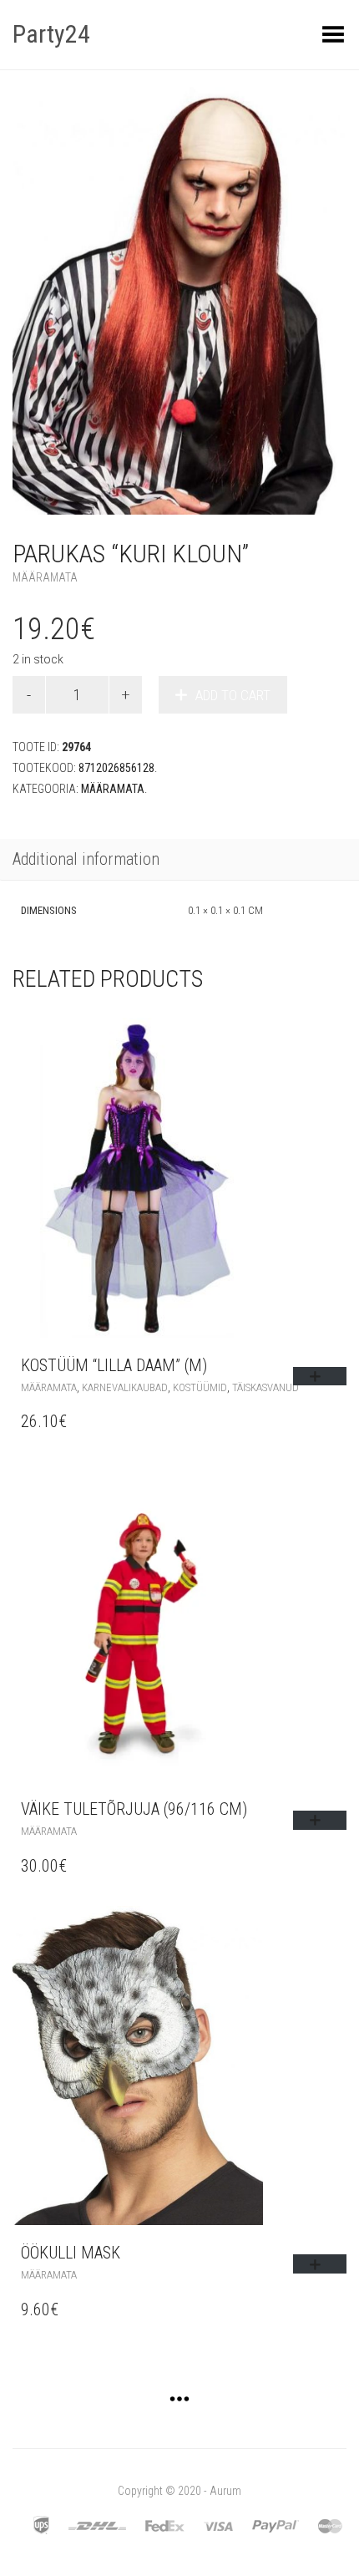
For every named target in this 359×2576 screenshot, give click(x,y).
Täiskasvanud (265, 1387)
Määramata (45, 577)
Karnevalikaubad (125, 1387)
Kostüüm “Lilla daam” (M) (114, 1365)
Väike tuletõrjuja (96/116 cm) (134, 1809)
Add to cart (233, 695)
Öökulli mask (71, 2253)
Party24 (51, 34)
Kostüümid (200, 1387)
